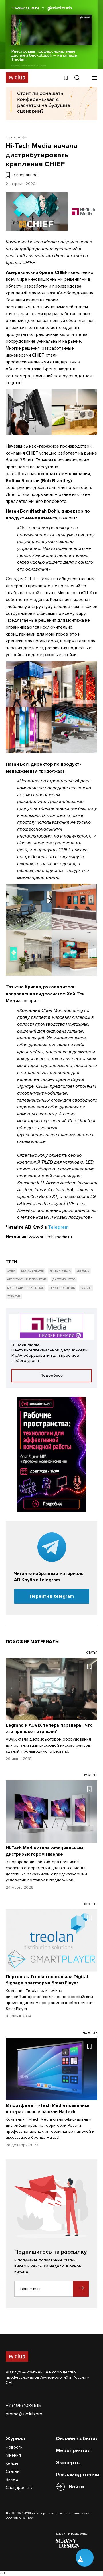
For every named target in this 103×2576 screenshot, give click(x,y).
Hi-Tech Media (60, 1271)
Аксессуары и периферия (27, 1279)
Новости (14, 2447)
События (14, 1297)
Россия (86, 1288)
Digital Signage (32, 1271)
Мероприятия (73, 2450)
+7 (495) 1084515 (23, 2406)
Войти (77, 2487)
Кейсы (12, 2463)
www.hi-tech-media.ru (50, 1237)
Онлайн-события (77, 2438)
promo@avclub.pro (24, 2414)
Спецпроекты (19, 2488)
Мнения (13, 2455)
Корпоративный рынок (25, 1288)
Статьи (13, 2471)
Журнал (15, 2438)
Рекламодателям (78, 2475)
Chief (11, 1271)
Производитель (62, 1288)
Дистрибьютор (64, 1279)
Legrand (83, 1271)
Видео (12, 2479)
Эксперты (68, 2463)
